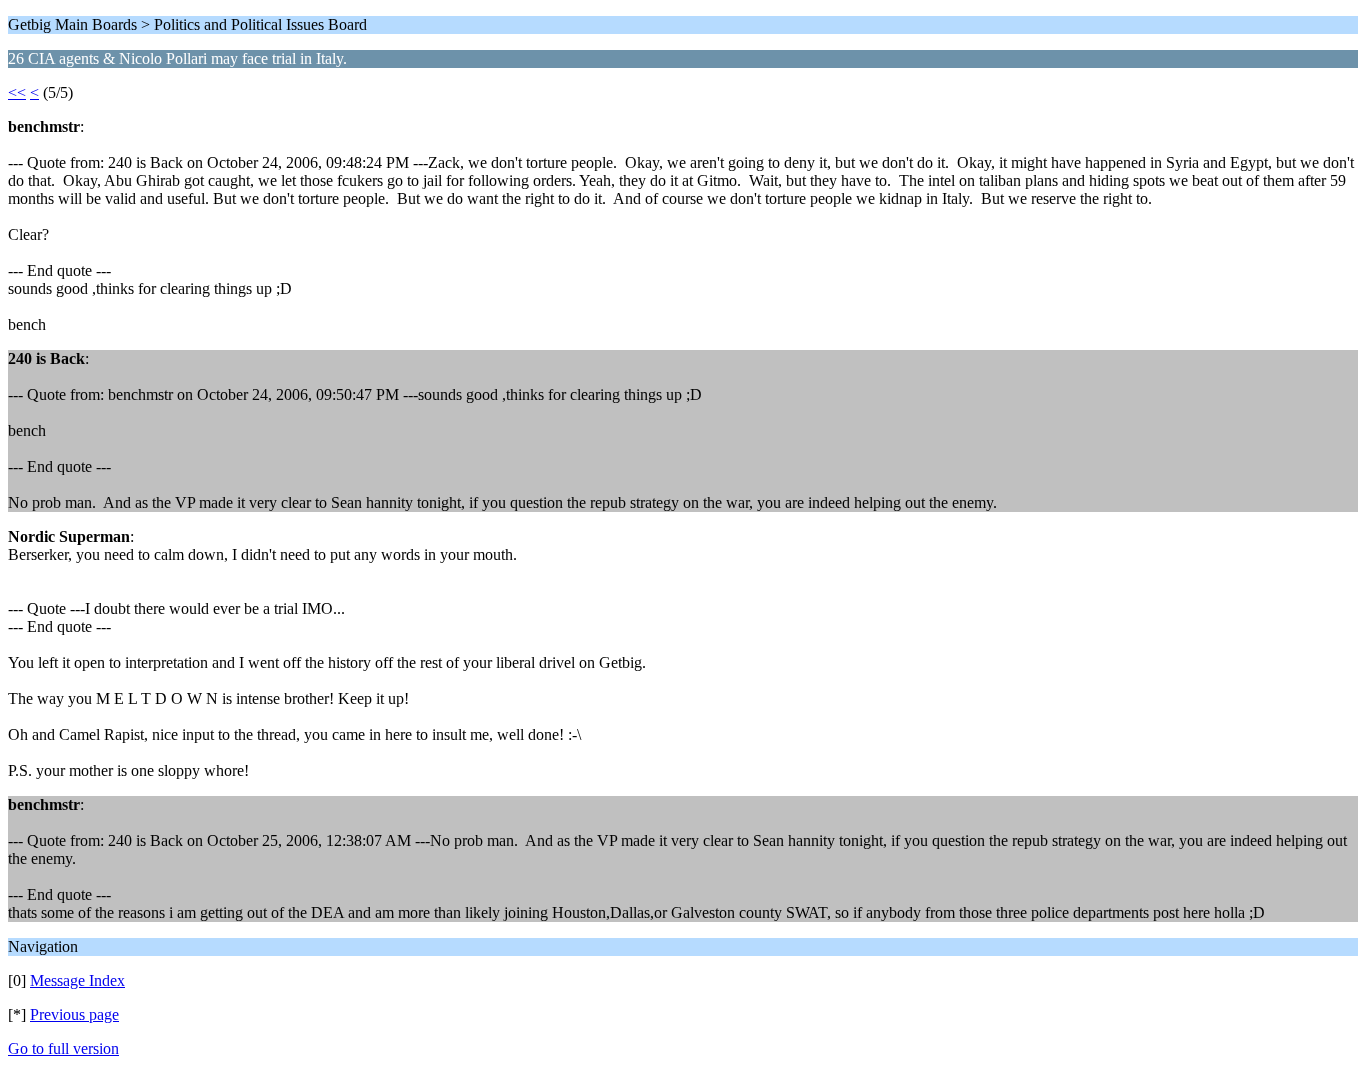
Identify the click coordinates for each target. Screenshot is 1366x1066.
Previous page (74, 1014)
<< (17, 92)
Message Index (77, 980)
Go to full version (63, 1048)
